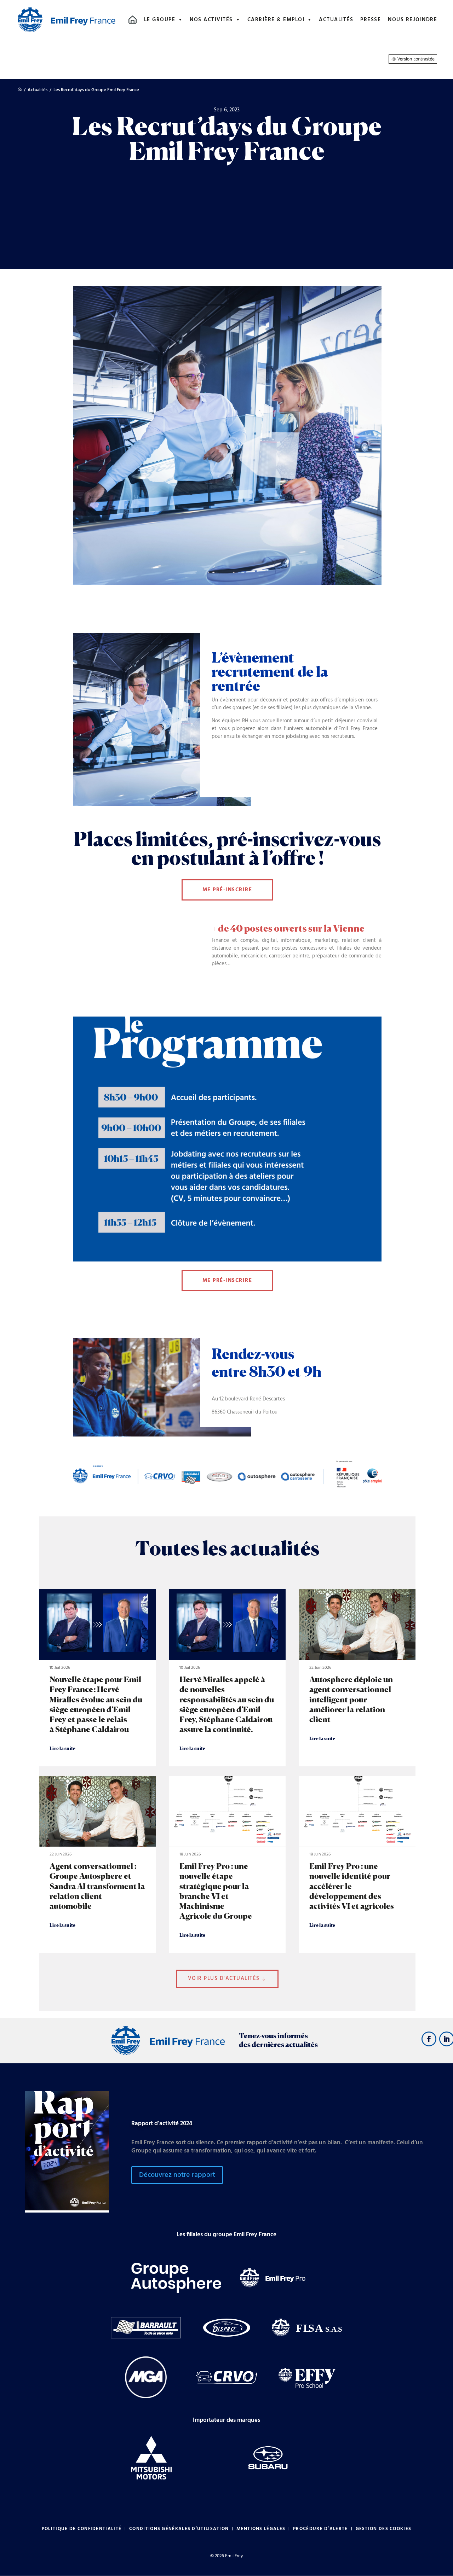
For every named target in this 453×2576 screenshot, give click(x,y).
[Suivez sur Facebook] (429, 2039)
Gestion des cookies (384, 2529)
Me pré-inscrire (227, 890)
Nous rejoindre (412, 20)
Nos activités (211, 20)
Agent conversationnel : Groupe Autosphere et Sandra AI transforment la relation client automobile (97, 1864)
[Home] (133, 20)
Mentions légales (261, 2529)
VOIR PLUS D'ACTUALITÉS (224, 1978)
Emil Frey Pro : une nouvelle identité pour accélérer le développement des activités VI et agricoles (357, 1864)
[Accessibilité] (413, 59)
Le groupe (160, 20)
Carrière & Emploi (276, 20)
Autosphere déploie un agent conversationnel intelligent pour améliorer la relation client (357, 1678)
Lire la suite (62, 1748)
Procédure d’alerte (320, 2529)
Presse (371, 20)
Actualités (336, 20)
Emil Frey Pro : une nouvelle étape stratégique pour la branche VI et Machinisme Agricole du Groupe (227, 1864)
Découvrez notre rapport (177, 2175)
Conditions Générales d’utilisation (179, 2529)
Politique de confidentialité (82, 2529)
